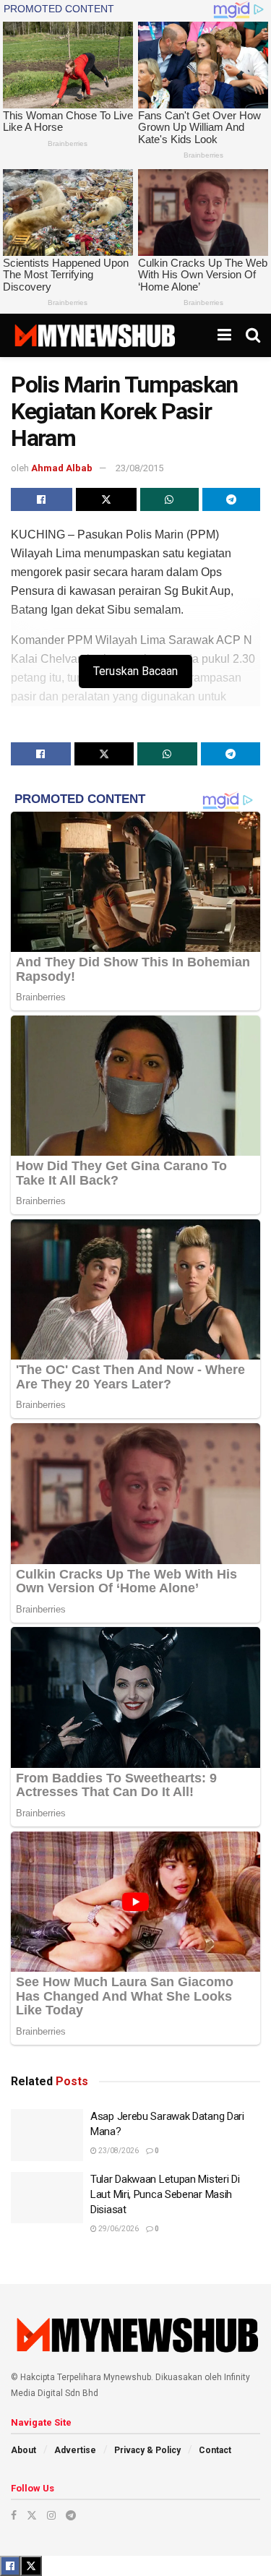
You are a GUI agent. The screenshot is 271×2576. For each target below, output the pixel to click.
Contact (215, 2450)
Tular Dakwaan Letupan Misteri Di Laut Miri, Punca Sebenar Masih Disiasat (165, 2194)
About (23, 2450)
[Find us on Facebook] (14, 2515)
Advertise (75, 2450)
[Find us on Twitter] (32, 2515)
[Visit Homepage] (94, 335)
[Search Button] (253, 335)
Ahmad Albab (62, 468)
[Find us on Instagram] (51, 2515)
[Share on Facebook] (42, 499)
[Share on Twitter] (107, 499)
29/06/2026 (118, 2229)
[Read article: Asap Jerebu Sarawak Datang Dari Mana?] (47, 2135)
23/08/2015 (139, 468)
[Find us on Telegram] (71, 2515)
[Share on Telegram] (232, 499)
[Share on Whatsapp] (169, 499)
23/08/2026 (118, 2151)
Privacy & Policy (147, 2450)
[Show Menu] (224, 335)
